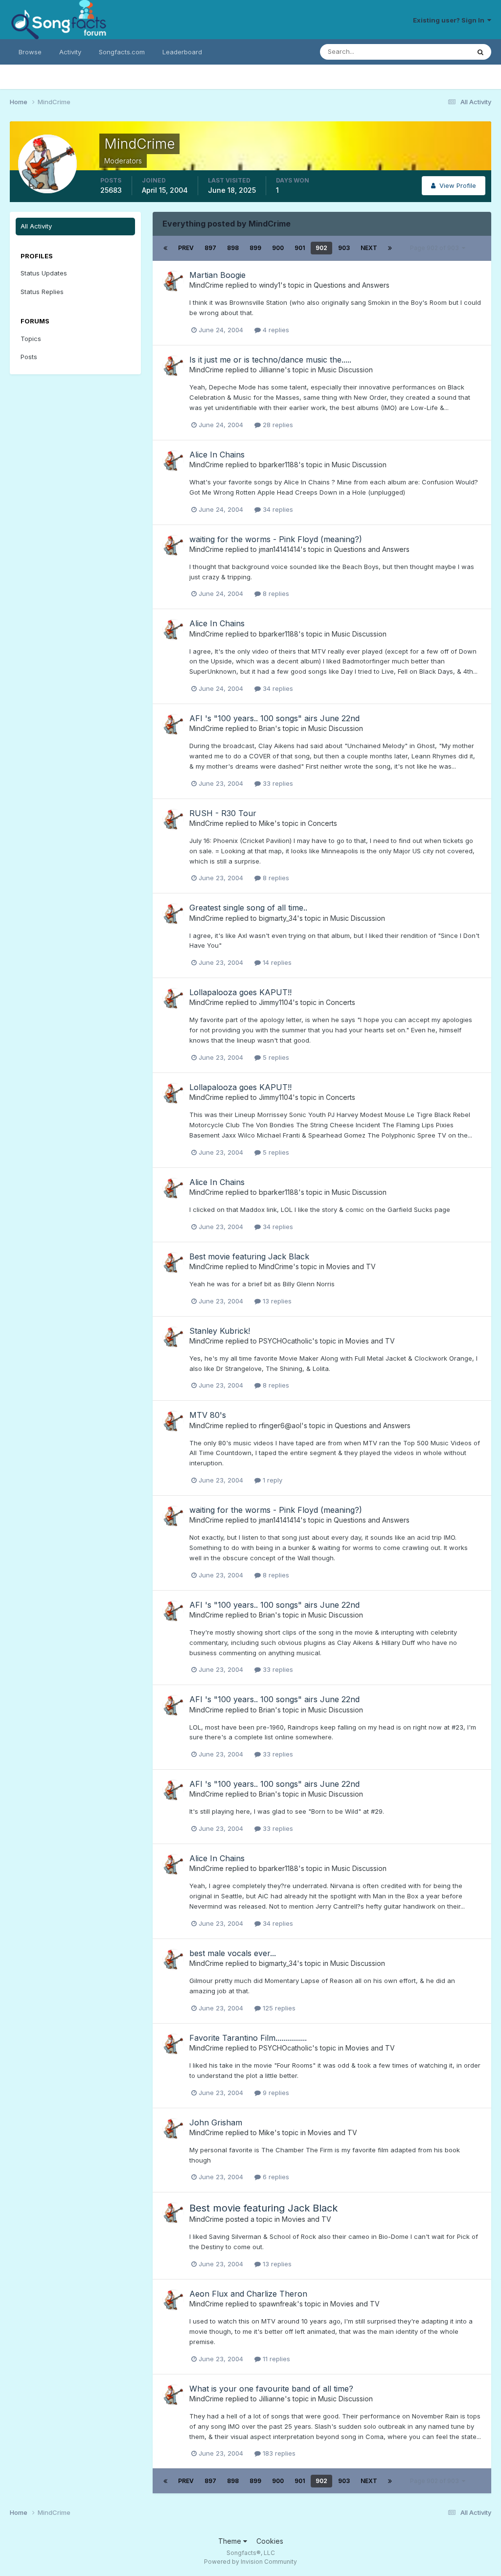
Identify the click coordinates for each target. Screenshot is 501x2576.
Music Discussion (345, 370)
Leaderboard (182, 52)
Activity (70, 52)
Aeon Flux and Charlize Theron (248, 2294)
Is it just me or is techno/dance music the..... (270, 360)
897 (210, 248)
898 (233, 248)
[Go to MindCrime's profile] (173, 281)
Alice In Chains (217, 455)
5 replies (275, 1057)
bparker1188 (279, 465)
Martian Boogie (217, 275)
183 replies (278, 2453)
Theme (231, 2541)
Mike (267, 823)
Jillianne (272, 370)
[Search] (480, 52)
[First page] (165, 248)
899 (255, 248)
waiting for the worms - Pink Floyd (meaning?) (276, 539)
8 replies (275, 593)
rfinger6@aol (280, 1425)
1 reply (272, 1480)
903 (344, 248)
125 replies (278, 2008)
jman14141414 (280, 549)
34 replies (277, 509)
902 (321, 248)
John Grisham (216, 2122)
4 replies (275, 330)
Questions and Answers (352, 285)
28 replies (277, 425)
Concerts (322, 823)
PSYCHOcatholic (285, 1341)
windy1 (270, 285)
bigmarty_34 (278, 918)
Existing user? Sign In (450, 20)
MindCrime (206, 285)
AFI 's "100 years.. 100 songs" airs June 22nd (274, 718)
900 (278, 248)
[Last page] (390, 248)
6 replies (275, 2177)
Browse (30, 52)
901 (300, 248)
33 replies (277, 783)
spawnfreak (278, 2304)
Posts (29, 357)
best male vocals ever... (233, 1953)
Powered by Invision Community (250, 2562)
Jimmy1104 (276, 1002)
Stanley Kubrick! (220, 1331)
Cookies (270, 2541)
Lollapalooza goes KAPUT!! (240, 992)
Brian (267, 728)
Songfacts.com (122, 52)
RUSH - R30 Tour (223, 813)
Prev (186, 248)
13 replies (276, 1301)
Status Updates (434, 52)
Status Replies (42, 292)
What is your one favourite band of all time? (271, 2389)
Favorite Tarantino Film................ (248, 2038)
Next (369, 248)
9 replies (275, 2093)
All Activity (36, 226)
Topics (31, 339)
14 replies (276, 962)
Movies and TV (351, 1266)
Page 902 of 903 (436, 248)
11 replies (275, 2359)
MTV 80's (208, 1415)
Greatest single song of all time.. (248, 908)
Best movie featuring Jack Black (249, 1256)
